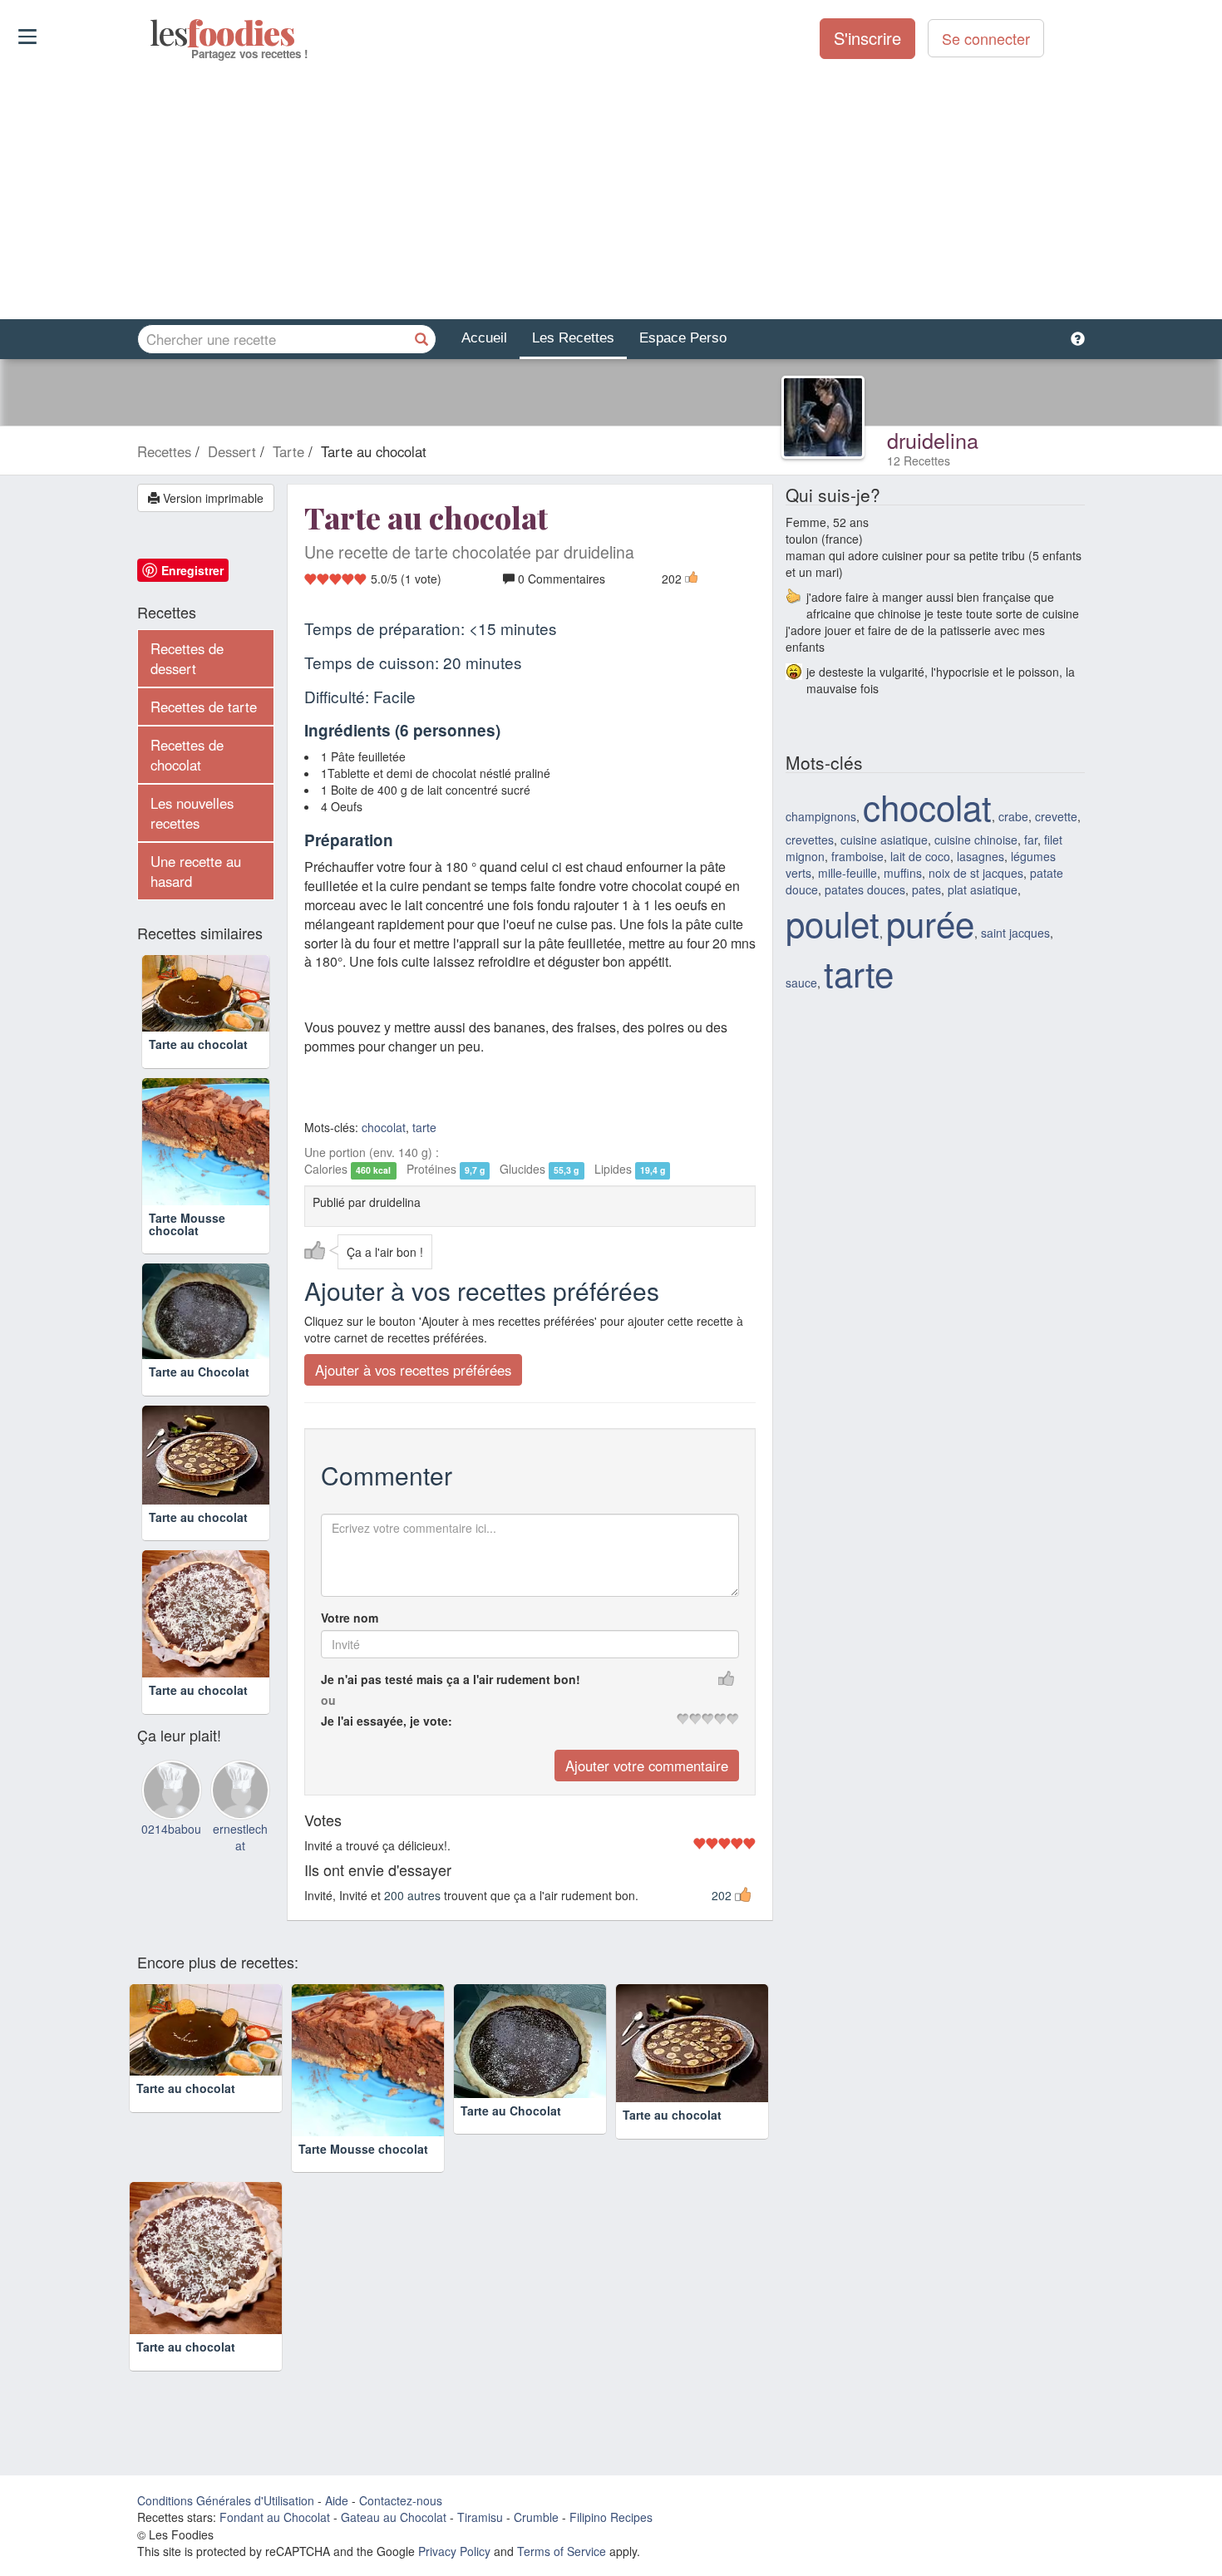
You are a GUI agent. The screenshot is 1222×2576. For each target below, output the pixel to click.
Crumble (536, 2517)
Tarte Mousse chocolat (187, 1224)
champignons (821, 816)
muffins (903, 873)
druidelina (933, 440)
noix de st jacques (976, 873)
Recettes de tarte (204, 707)
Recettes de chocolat (187, 755)
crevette (1056, 816)
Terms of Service (562, 2551)
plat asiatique (983, 889)
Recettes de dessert (187, 658)
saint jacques (1015, 933)
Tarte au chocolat (198, 1044)
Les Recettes (573, 338)
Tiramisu (480, 2517)
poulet (833, 923)
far (1031, 840)
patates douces (865, 889)
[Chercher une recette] (421, 339)
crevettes (810, 840)
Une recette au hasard (196, 871)
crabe (1013, 816)
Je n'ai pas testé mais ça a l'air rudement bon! (451, 1679)
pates (926, 889)
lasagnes (981, 856)
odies (152, 33)
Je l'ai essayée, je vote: (387, 1721)
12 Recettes (919, 461)
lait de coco (920, 856)
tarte (424, 1127)
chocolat (384, 1127)
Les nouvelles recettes (192, 813)
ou (328, 1700)
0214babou (171, 1829)
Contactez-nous (401, 2500)
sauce (801, 983)
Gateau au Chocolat (394, 2517)
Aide (337, 2500)
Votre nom (350, 1618)
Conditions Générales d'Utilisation (226, 2500)
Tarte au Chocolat (199, 1372)
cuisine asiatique (884, 840)
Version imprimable (212, 498)
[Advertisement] (611, 190)
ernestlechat (240, 1837)
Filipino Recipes (611, 2517)
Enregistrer (192, 570)
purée (930, 923)
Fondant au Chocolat (275, 2517)
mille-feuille (848, 873)
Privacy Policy (454, 2551)
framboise (857, 856)
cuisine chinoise (976, 840)
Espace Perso (683, 338)
